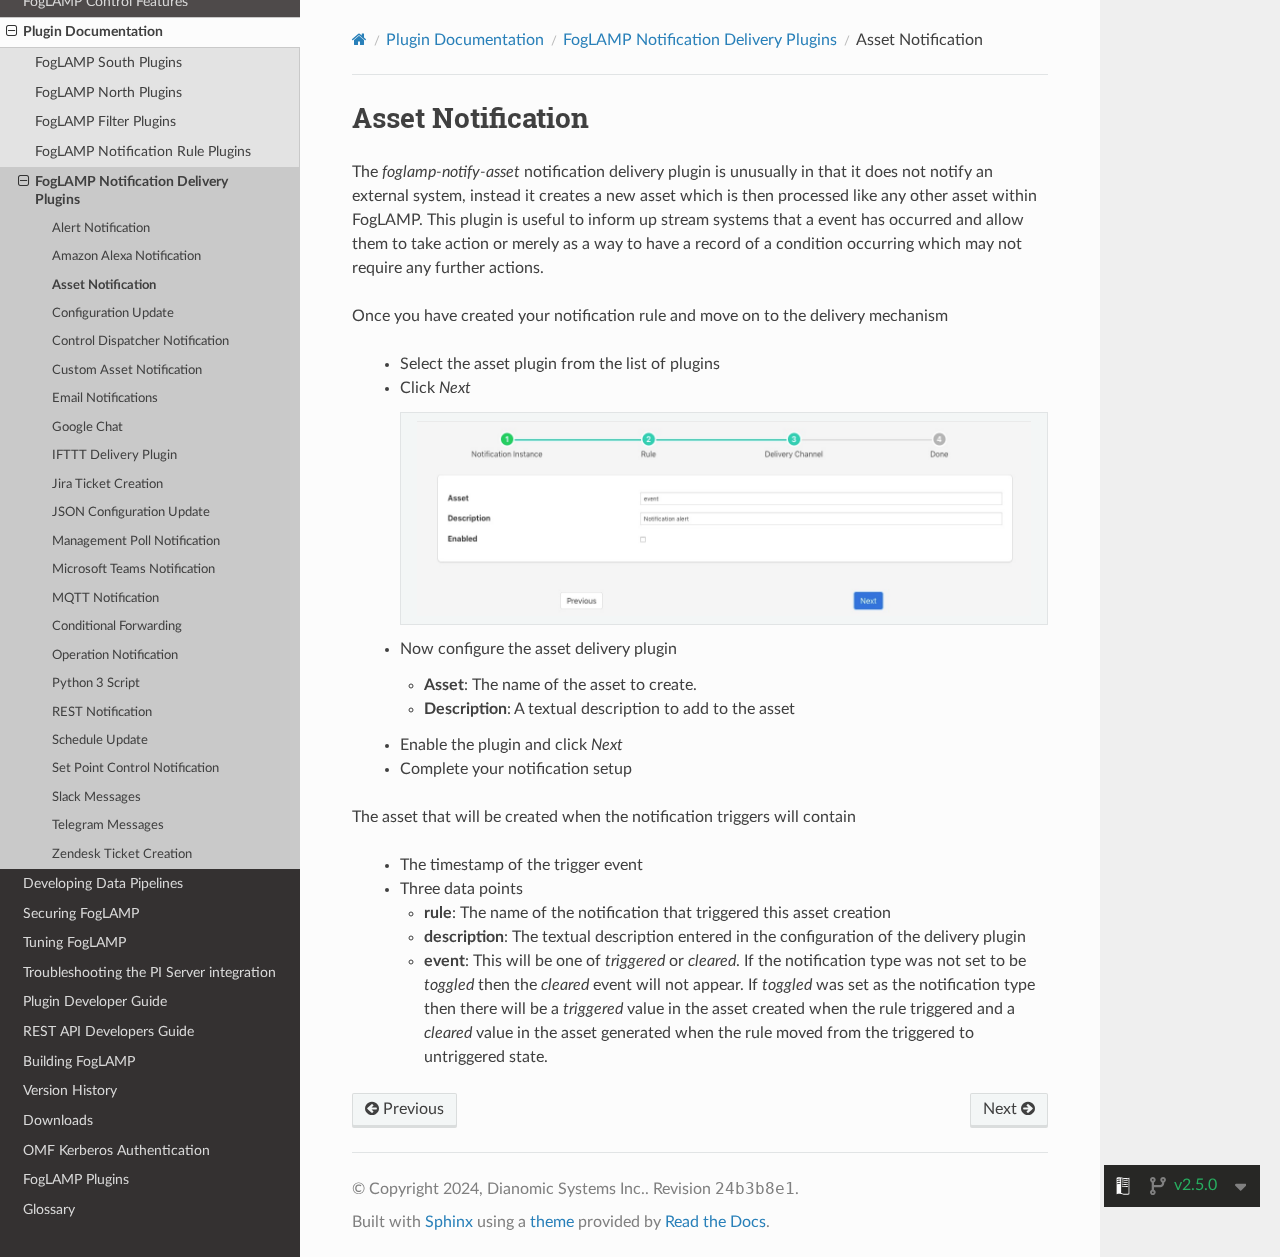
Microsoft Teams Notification (133, 569)
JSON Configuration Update (131, 512)
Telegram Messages (108, 825)
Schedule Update (100, 740)
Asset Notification (104, 285)
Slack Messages (96, 797)
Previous (411, 1109)
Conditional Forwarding (117, 626)
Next (1002, 1109)
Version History (70, 1090)
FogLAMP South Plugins (108, 62)
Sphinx (449, 1222)
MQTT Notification (105, 598)
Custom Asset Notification (127, 370)
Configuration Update (113, 313)
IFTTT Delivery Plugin (114, 455)
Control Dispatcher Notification (140, 341)
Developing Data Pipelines (103, 883)
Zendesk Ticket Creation (122, 854)
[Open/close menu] (11, 32)
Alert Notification (101, 228)
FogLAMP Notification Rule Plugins (143, 151)
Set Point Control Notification (135, 768)
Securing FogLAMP (81, 913)
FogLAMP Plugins (76, 1179)
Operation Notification (115, 655)
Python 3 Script (96, 683)
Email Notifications (105, 398)
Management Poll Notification (136, 541)
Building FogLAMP (79, 1061)
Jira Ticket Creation (107, 484)
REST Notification (102, 712)
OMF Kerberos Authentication (116, 1150)
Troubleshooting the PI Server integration (149, 972)
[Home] (359, 39)
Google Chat (87, 427)
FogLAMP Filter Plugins (105, 121)
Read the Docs (715, 1222)
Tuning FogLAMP (74, 942)
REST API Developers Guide (108, 1031)
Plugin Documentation (93, 31)
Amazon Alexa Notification (126, 256)
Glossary (49, 1209)
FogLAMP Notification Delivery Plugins (131, 190)
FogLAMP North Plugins (108, 92)
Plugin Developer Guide (95, 1001)
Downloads (58, 1120)
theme (552, 1222)
